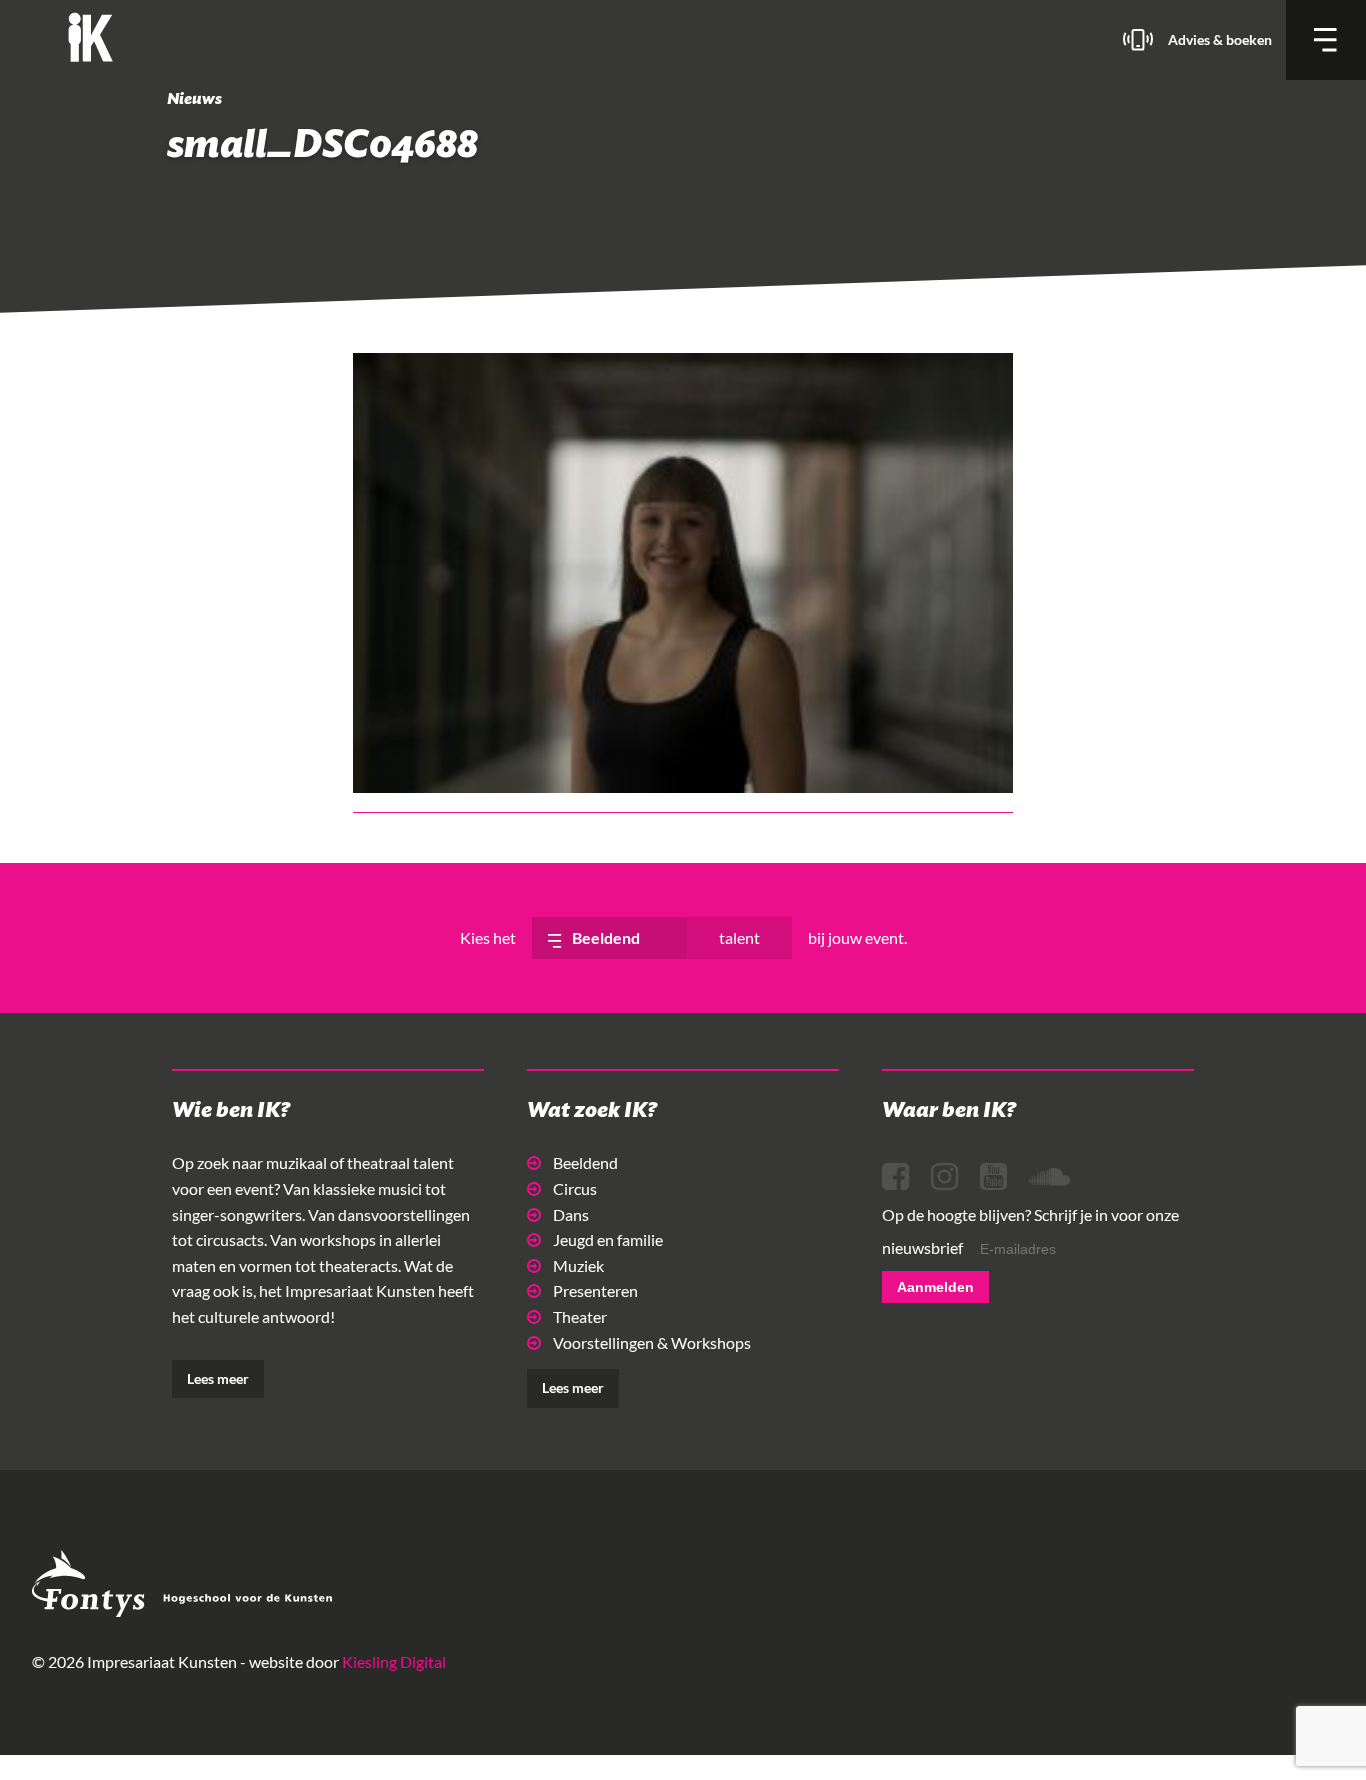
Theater (580, 1316)
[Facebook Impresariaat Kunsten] (895, 1177)
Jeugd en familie (608, 1239)
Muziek (578, 1265)
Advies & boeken (1220, 39)
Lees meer (218, 1378)
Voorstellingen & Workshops (652, 1342)
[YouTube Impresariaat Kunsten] (993, 1177)
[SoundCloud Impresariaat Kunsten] (1049, 1177)
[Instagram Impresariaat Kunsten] (944, 1177)
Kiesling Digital (394, 1661)
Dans (571, 1214)
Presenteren (595, 1290)
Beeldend (585, 1162)
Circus (575, 1188)
